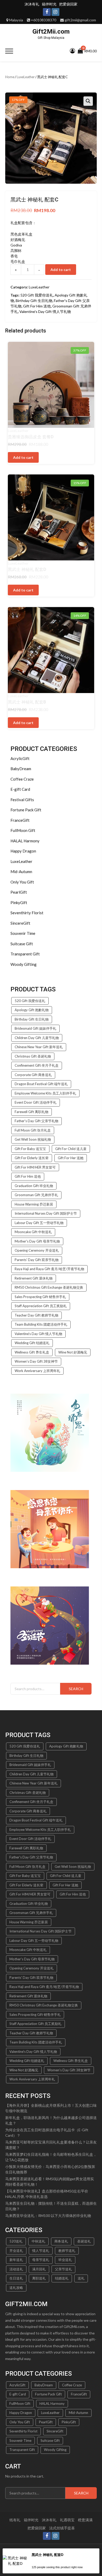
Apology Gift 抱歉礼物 (32, 1010)
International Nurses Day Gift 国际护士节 (46, 1213)
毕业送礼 (65, 2260)
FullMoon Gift (23, 830)
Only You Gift (22, 882)
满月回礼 (39, 2269)
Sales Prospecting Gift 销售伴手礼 (40, 1297)
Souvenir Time (23, 933)
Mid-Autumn (21, 872)
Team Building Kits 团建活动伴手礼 (41, 1324)
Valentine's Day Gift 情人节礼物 (45, 311)
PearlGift (19, 892)
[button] (88, 101)
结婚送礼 (62, 2278)
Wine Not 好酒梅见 (73, 1352)
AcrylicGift (20, 758)
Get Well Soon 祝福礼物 (33, 1139)
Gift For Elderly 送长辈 (32, 1158)
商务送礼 (61, 2241)
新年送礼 (16, 2260)
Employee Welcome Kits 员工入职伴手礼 (45, 1093)
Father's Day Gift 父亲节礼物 (36, 1121)
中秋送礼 (38, 2241)
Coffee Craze (22, 779)
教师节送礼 (67, 2251)
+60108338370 (44, 20)
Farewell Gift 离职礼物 (32, 1112)
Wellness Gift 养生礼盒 (32, 1352)
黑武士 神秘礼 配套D (27, 569)
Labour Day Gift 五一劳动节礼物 (39, 1223)
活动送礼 (16, 2269)
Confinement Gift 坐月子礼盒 (37, 1065)
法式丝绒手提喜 (62, 2528)
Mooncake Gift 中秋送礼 (33, 1232)
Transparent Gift (25, 954)
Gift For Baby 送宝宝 (30, 1149)
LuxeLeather (26, 77)
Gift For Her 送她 (71, 1158)
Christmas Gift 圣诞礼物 (33, 1056)
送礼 (81, 2278)
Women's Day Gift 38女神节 (36, 1361)
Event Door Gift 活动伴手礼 (36, 1102)
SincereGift (20, 923)
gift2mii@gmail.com (80, 20)
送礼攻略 (16, 2288)
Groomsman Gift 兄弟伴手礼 (36, 1195)
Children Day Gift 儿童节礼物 (37, 1038)
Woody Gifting (24, 964)
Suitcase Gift (22, 944)
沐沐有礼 (32, 4)
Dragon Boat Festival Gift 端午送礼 (41, 1084)
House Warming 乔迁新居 (34, 1204)
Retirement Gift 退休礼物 (34, 1278)
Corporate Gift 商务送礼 (33, 1075)
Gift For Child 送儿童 (71, 1149)
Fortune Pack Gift (26, 810)
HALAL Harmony (25, 841)
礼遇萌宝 (67, 2520)
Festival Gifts (22, 800)
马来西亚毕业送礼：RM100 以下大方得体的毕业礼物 (48, 2216)
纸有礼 (15, 2520)
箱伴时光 (49, 4)
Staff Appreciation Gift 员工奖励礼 (41, 1306)
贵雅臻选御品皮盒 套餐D (31, 437)
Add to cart (61, 270)
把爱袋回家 (68, 4)
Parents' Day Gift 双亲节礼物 (37, 1260)
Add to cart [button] (23, 457)
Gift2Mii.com (51, 32)
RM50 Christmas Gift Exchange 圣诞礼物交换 (49, 1287)
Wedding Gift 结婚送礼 (32, 1343)
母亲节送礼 (41, 2260)
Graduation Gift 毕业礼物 (34, 1186)
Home (10, 77)
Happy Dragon (23, 851)
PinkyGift (19, 903)
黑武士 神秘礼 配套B (27, 702)
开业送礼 (16, 2251)
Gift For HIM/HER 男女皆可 (35, 1167)
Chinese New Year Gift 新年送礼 (39, 1047)
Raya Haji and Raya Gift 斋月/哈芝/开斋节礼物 (49, 1269)
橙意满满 (85, 2520)
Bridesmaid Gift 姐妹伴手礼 (35, 1028)
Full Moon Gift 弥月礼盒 (33, 1130)
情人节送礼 (41, 2251)
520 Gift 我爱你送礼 (37, 295)
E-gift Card (20, 789)
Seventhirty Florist (27, 913)
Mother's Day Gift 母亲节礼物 (37, 1241)
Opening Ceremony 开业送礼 (37, 1250)
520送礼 (16, 2241)
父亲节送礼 (63, 2269)
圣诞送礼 (84, 2241)
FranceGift (20, 820)
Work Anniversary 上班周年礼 (37, 1371)
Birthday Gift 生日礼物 (34, 301)
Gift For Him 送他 (37, 306)
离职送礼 (39, 2278)
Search (76, 1689)
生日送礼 (16, 2278)
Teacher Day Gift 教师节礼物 (36, 1315)
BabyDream (21, 769)
